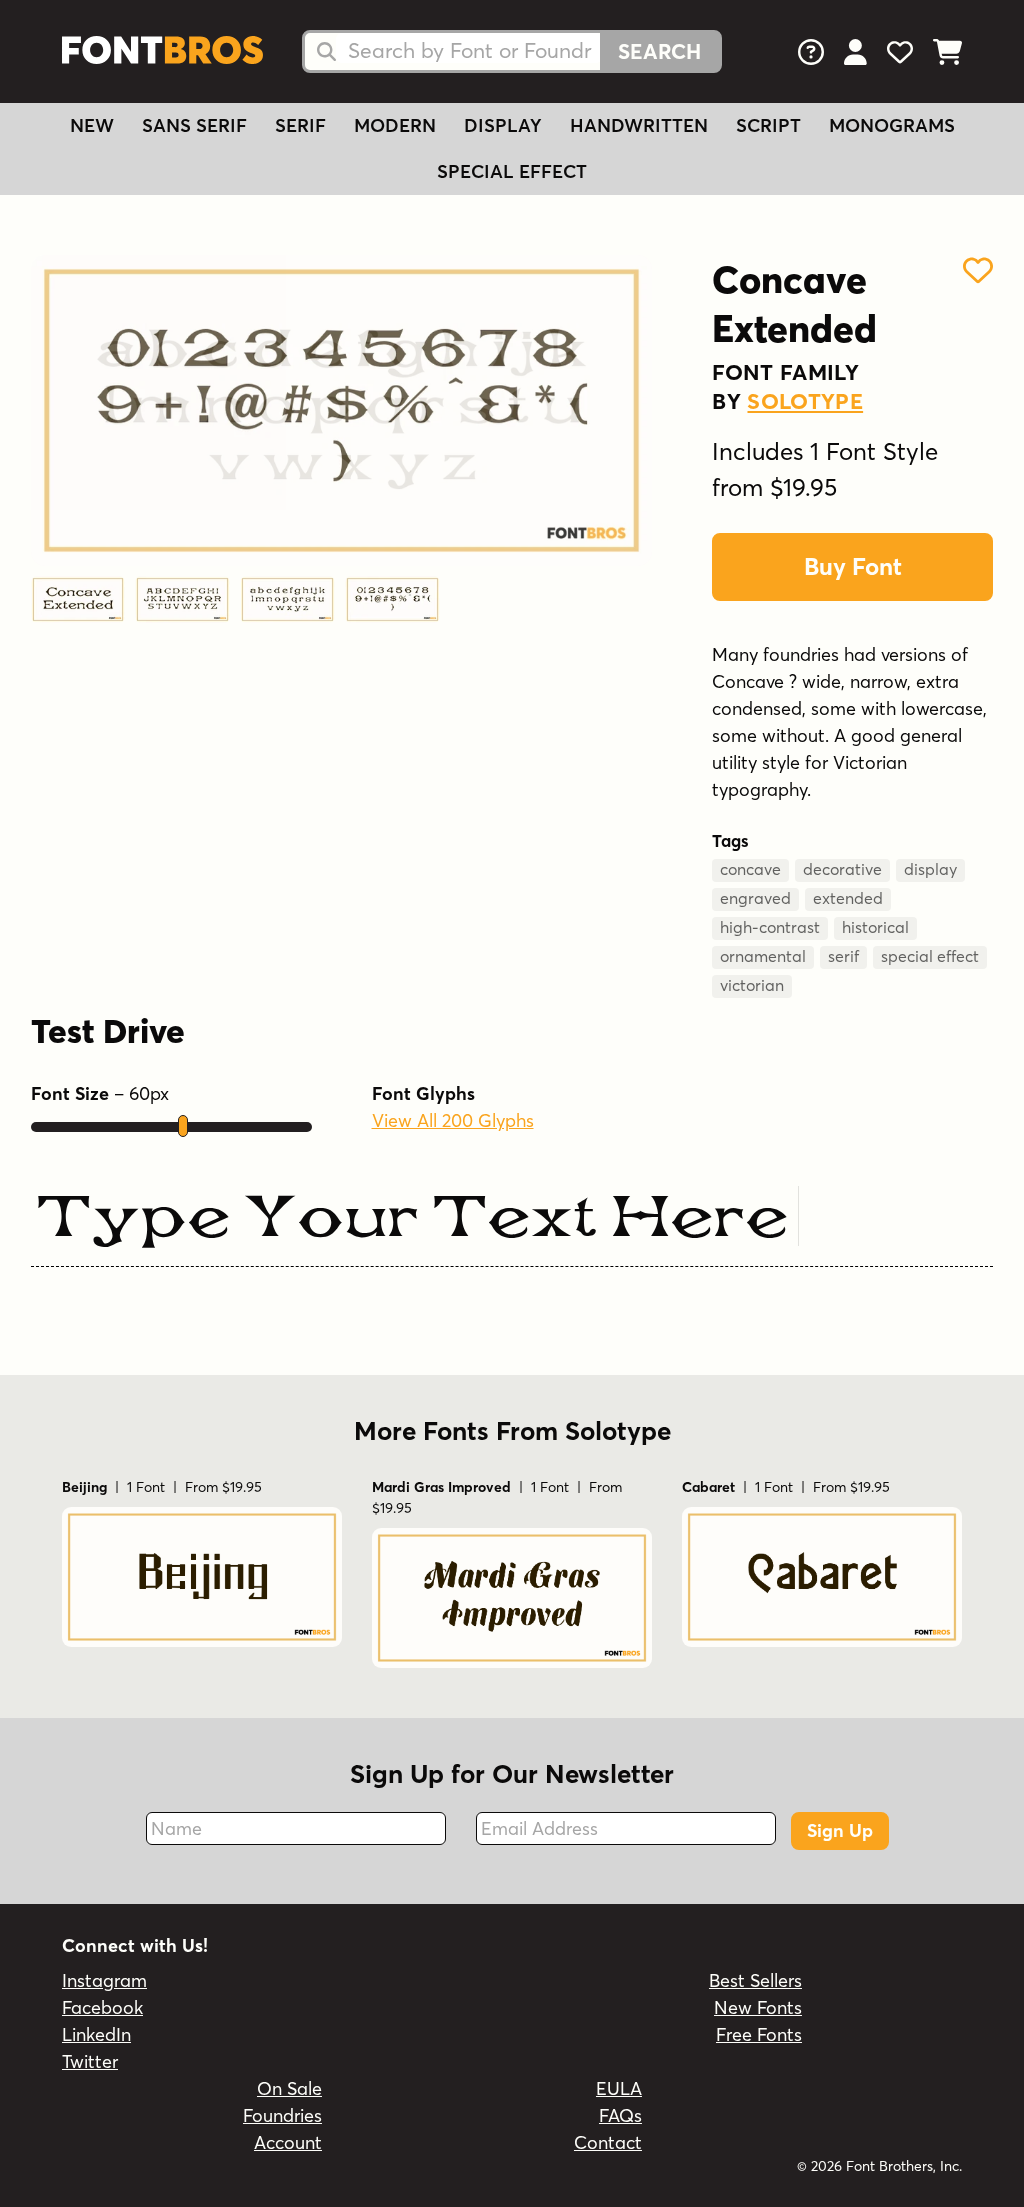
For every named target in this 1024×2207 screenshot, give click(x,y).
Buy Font (853, 566)
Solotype (805, 401)
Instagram (104, 1980)
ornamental (763, 956)
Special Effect (512, 171)
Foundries (282, 2115)
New (92, 125)
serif (843, 956)
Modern (395, 125)
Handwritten (639, 125)
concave (750, 869)
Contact (608, 2142)
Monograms (892, 125)
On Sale (289, 2088)
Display (503, 125)
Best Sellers (755, 1980)
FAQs (620, 2115)
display (930, 869)
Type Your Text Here (412, 1221)
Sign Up (840, 1830)
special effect (930, 956)
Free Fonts (759, 2034)
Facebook (102, 2007)
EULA (619, 2088)
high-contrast (770, 927)
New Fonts (758, 2007)
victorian (752, 985)
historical (875, 927)
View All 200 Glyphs (453, 1120)
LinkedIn (96, 2034)
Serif (300, 125)
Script (768, 125)
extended (848, 898)
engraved (755, 898)
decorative (842, 869)
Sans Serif (194, 125)
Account (288, 2142)
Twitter (90, 2061)
